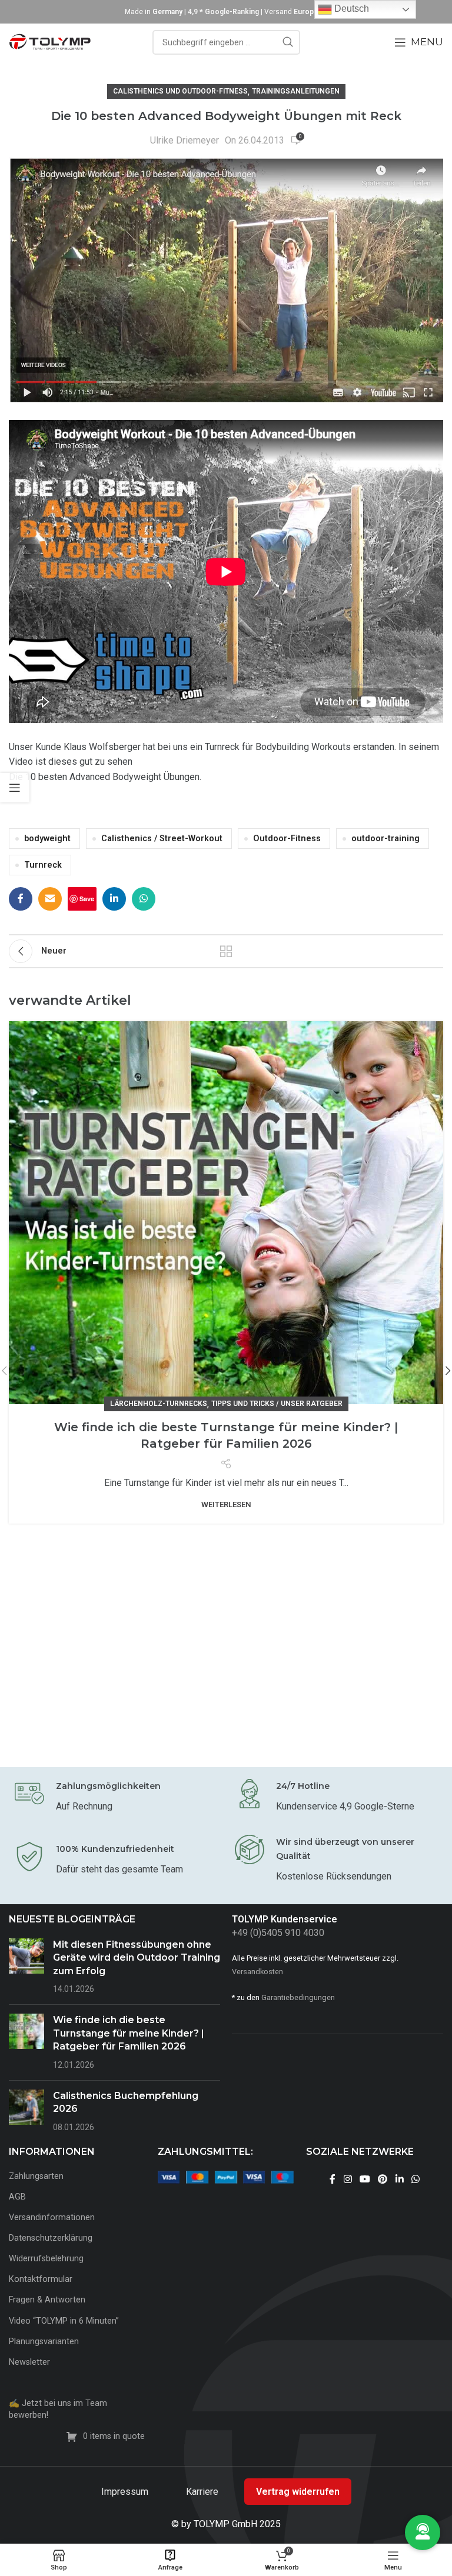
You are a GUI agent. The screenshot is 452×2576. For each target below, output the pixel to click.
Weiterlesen (226, 1504)
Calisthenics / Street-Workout (162, 839)
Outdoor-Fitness (287, 839)
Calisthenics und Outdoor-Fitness (180, 91)
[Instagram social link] (348, 2180)
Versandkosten (257, 1972)
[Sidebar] (15, 788)
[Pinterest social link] (383, 2180)
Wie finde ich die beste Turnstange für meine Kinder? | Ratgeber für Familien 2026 (129, 2033)
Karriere (203, 2492)
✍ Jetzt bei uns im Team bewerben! (58, 2409)
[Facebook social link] (21, 899)
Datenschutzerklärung (51, 2238)
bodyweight (47, 839)
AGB (17, 2197)
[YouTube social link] (365, 2180)
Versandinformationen (52, 2217)
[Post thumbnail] (26, 1967)
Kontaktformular (41, 2279)
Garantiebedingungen (298, 1997)
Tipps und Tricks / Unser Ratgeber (277, 1404)
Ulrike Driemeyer (185, 140)
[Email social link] (50, 899)
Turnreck (43, 865)
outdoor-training (385, 839)
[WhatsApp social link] (144, 899)
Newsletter (29, 2362)
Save (87, 899)
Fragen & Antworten (47, 2300)
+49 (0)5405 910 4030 (278, 1933)
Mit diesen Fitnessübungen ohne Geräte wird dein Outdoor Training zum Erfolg (137, 1958)
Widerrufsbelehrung (46, 2259)
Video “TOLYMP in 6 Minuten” (64, 2321)
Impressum (126, 2492)
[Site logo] (50, 41)
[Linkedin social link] (114, 899)
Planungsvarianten (44, 2342)
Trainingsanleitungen (296, 91)
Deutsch (350, 9)
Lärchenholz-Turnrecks (159, 1404)
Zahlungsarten (36, 2176)
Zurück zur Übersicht (226, 951)
